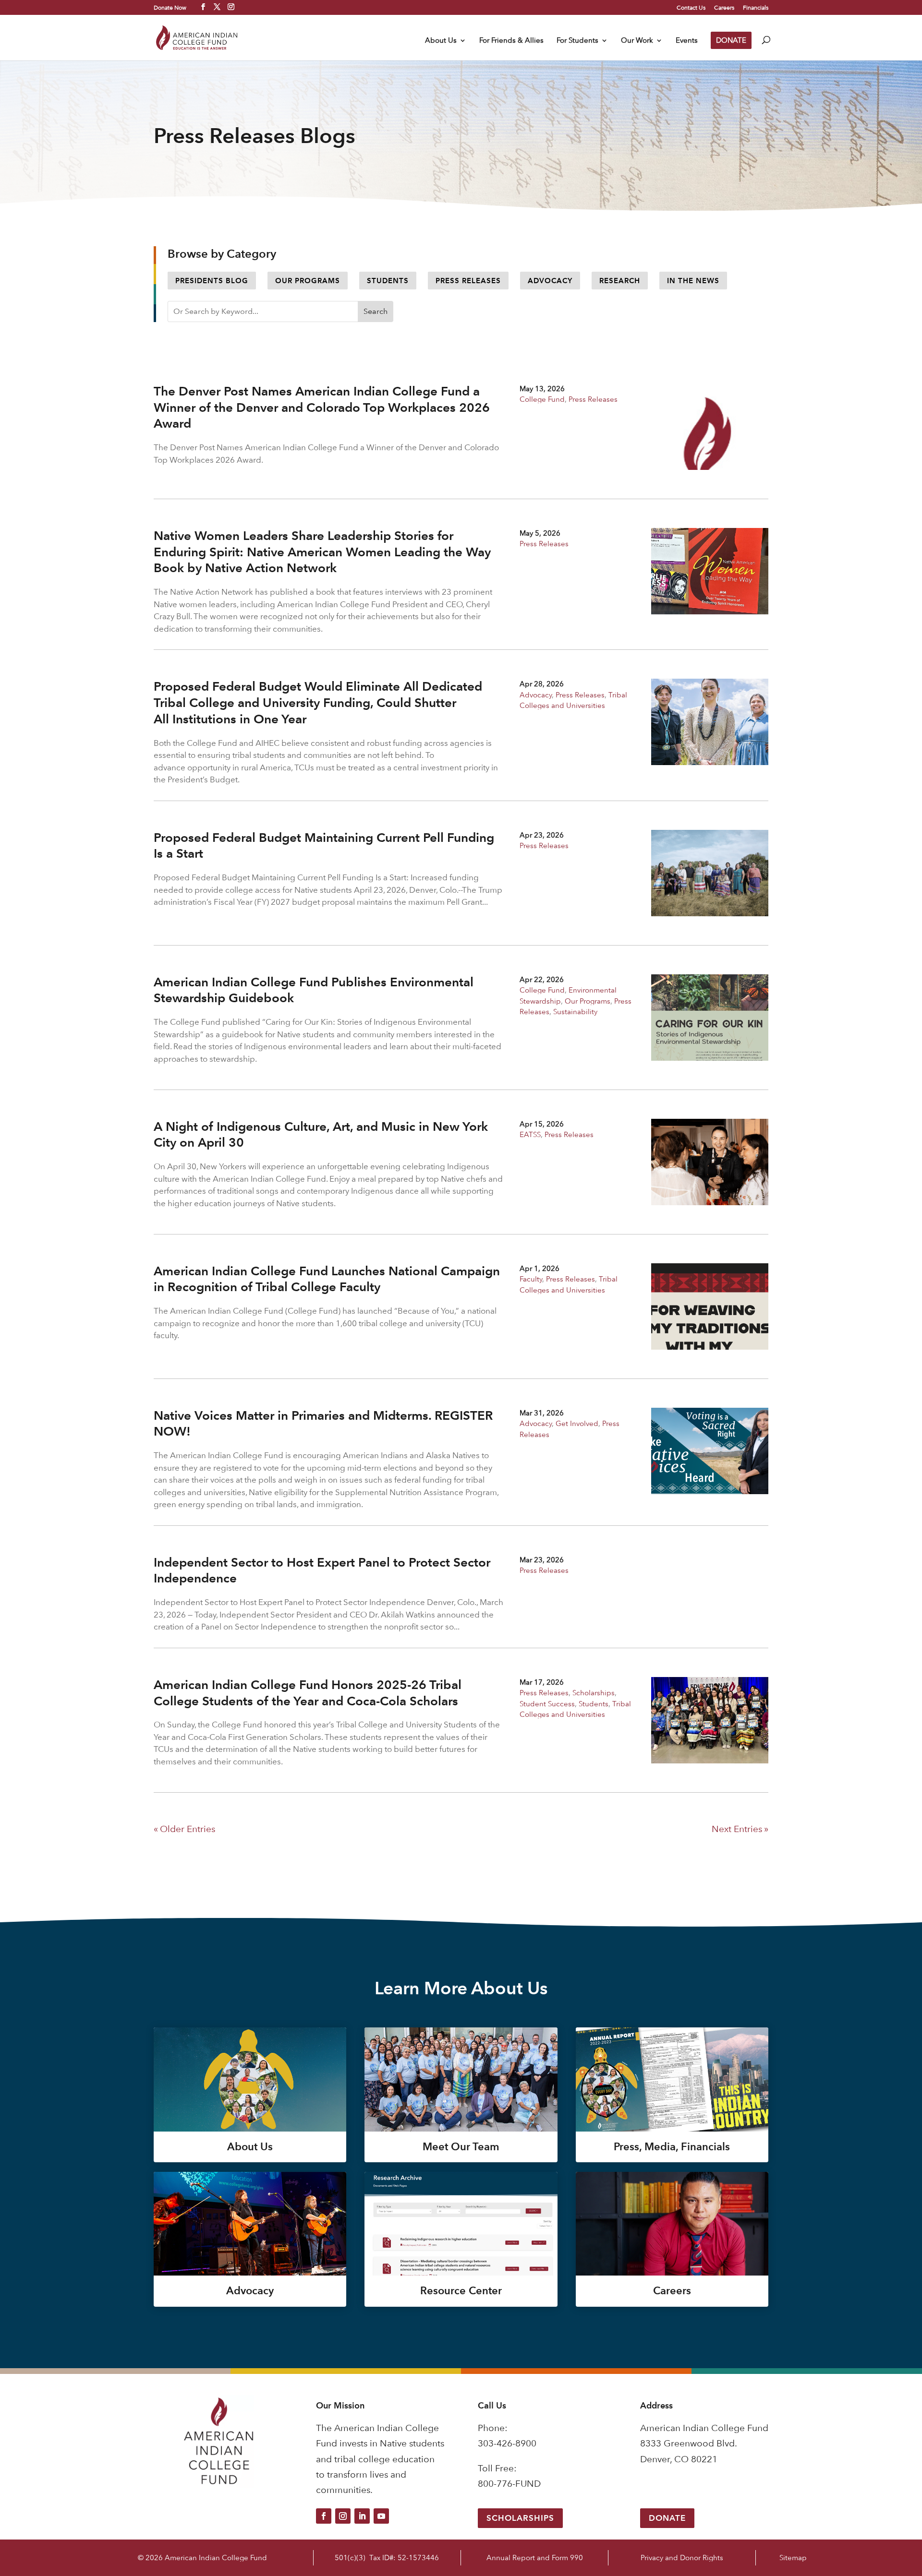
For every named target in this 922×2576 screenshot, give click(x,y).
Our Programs (308, 281)
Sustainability (575, 1012)
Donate (667, 2518)
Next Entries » (740, 1829)
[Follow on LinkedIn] (362, 2516)
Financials (756, 8)
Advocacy (550, 281)
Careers (724, 8)
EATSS (530, 1134)
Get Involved (577, 1423)
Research (620, 281)
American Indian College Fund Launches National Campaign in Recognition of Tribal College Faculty (327, 1279)
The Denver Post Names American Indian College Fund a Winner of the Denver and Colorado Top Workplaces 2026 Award (322, 407)
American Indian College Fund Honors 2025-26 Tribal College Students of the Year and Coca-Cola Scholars (308, 1693)
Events (687, 41)
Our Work (637, 41)
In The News (693, 281)
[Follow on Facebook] (324, 2516)
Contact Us (691, 8)
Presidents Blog (212, 281)
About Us (441, 41)
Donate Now (170, 7)
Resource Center (461, 2291)
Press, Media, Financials (672, 2147)
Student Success (547, 1704)
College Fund (542, 399)
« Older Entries (184, 1829)
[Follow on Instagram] (343, 2516)
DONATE (731, 40)
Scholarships (594, 1693)
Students (388, 281)
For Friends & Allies (511, 41)
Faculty (531, 1279)
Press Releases (468, 281)
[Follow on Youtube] (381, 2516)
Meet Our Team (461, 2147)
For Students (577, 41)
